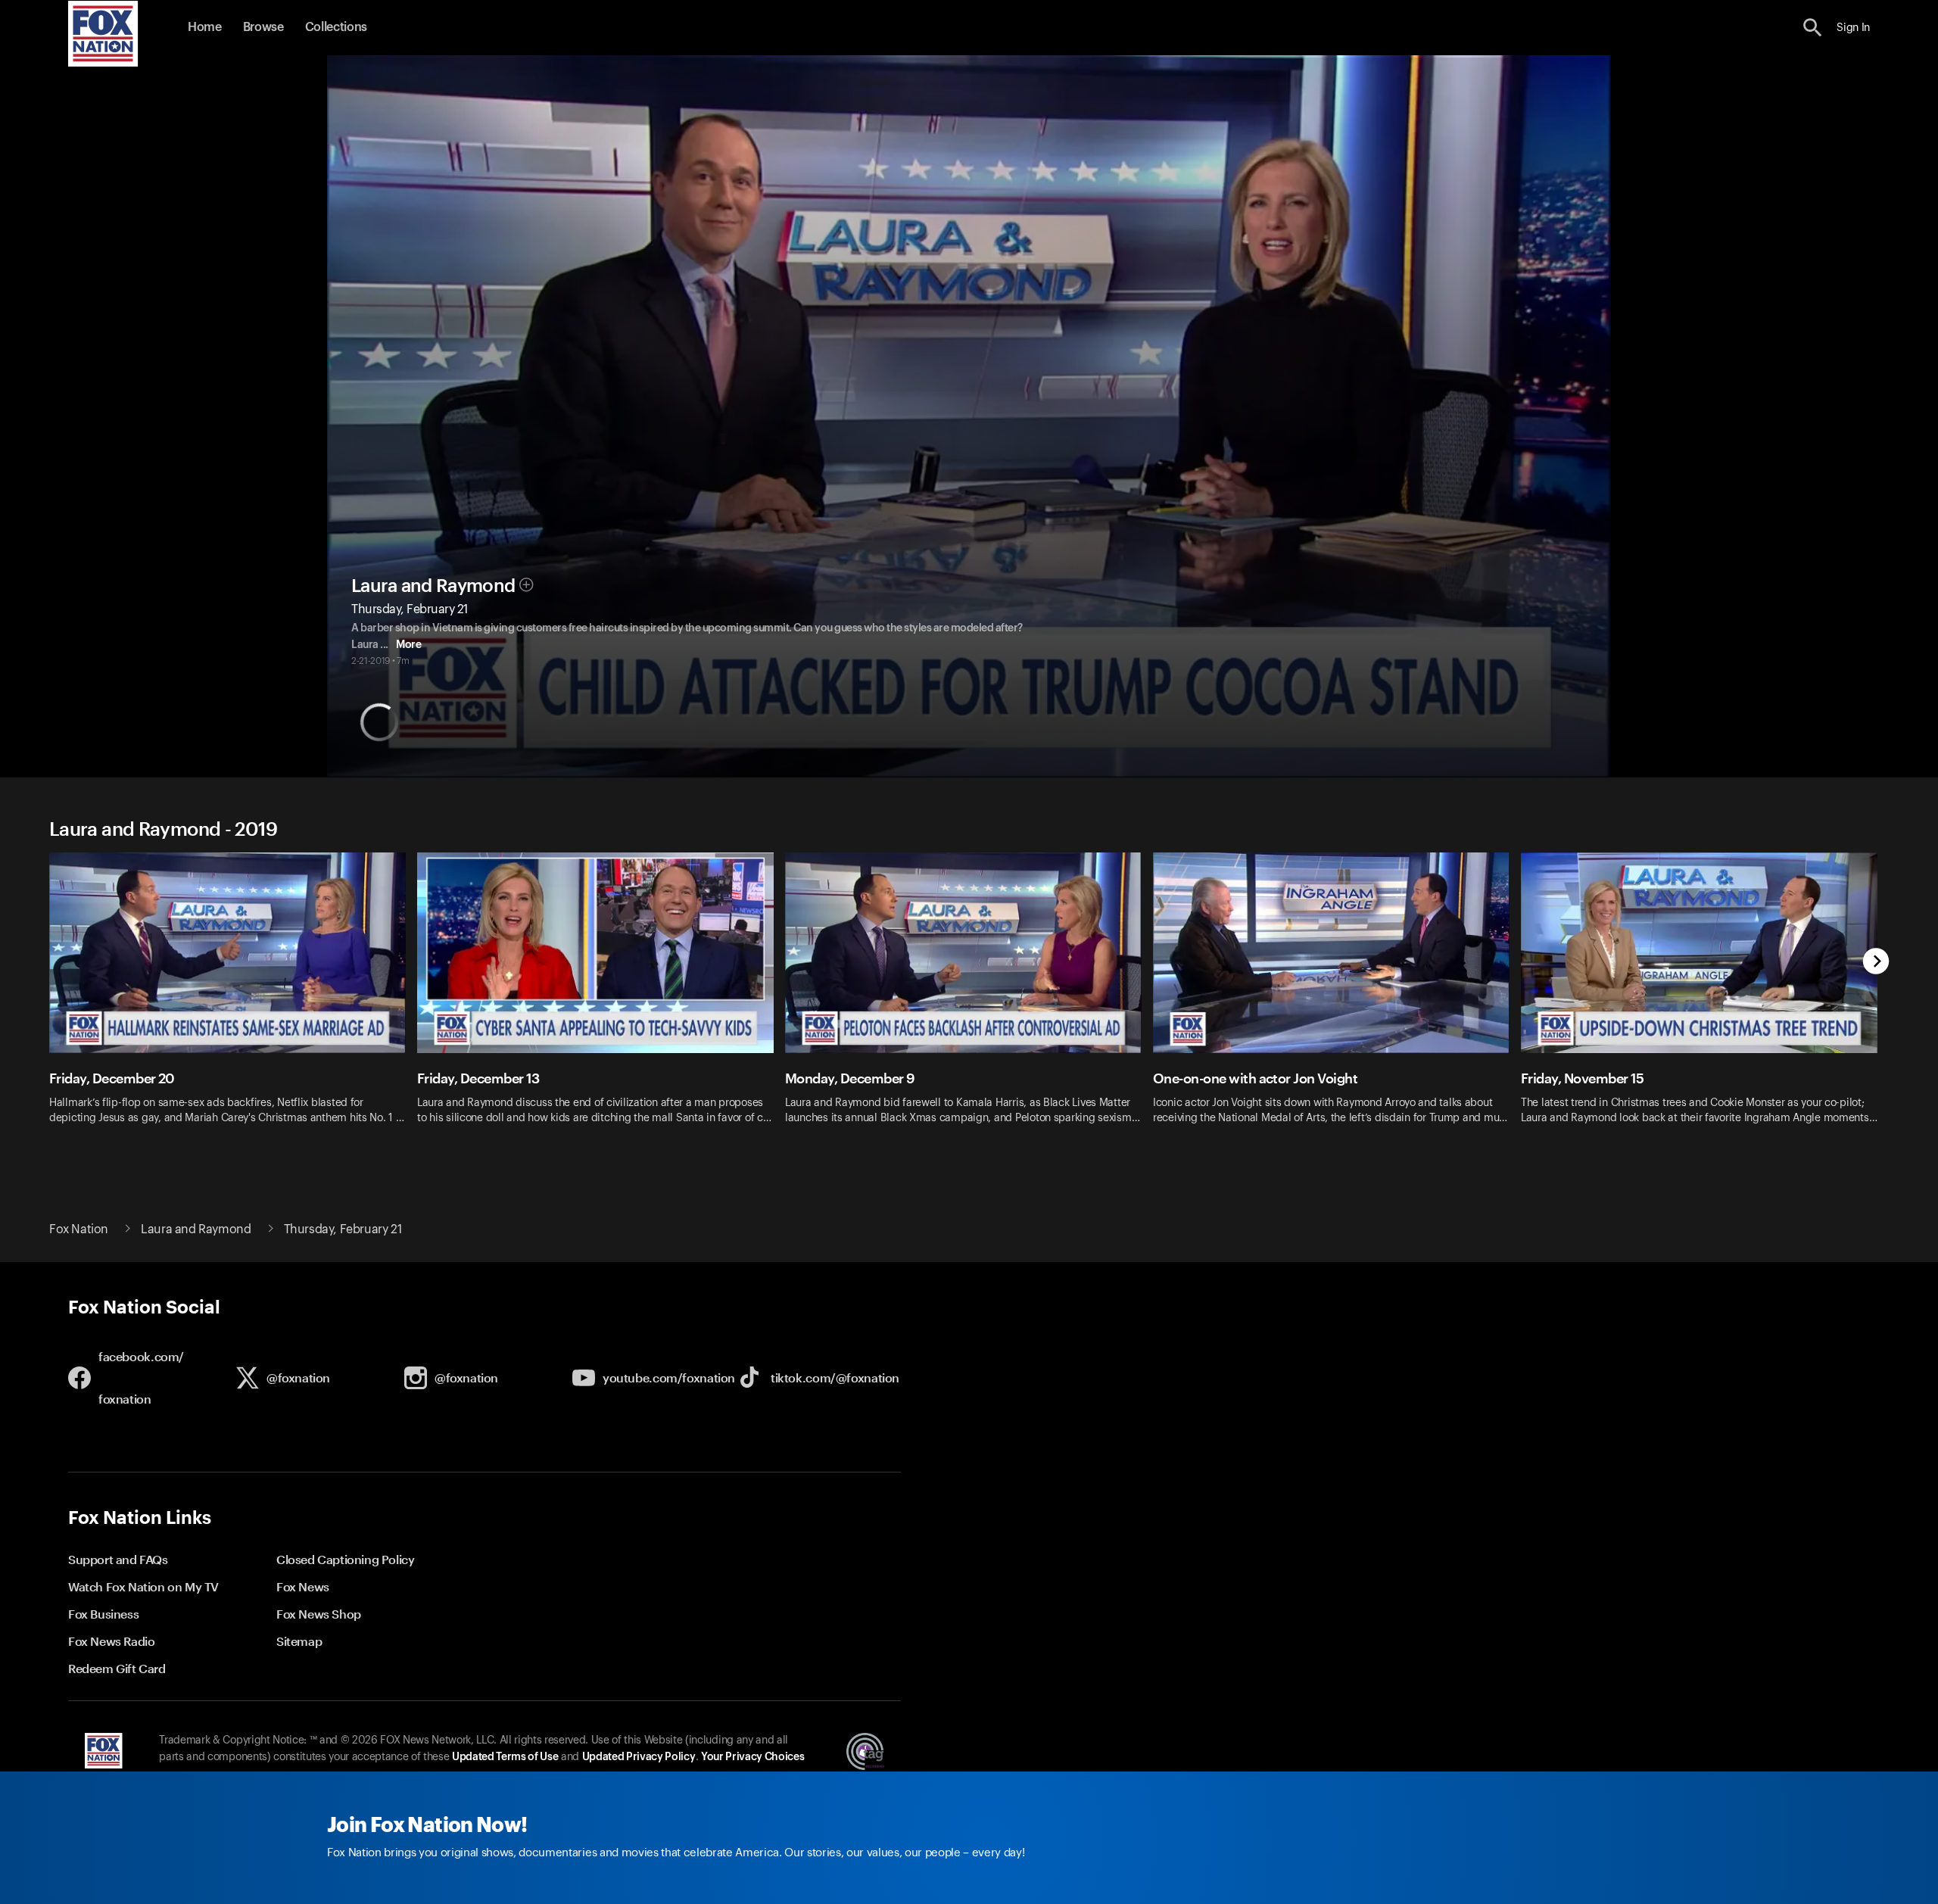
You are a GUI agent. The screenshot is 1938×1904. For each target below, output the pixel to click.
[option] (233, 998)
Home (205, 27)
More (408, 645)
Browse (263, 27)
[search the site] (1813, 28)
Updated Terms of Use (505, 1757)
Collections (336, 27)
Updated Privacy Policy (639, 1757)
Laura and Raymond (433, 586)
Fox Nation (79, 1229)
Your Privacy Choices (752, 1757)
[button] (1813, 28)
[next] (1876, 963)
